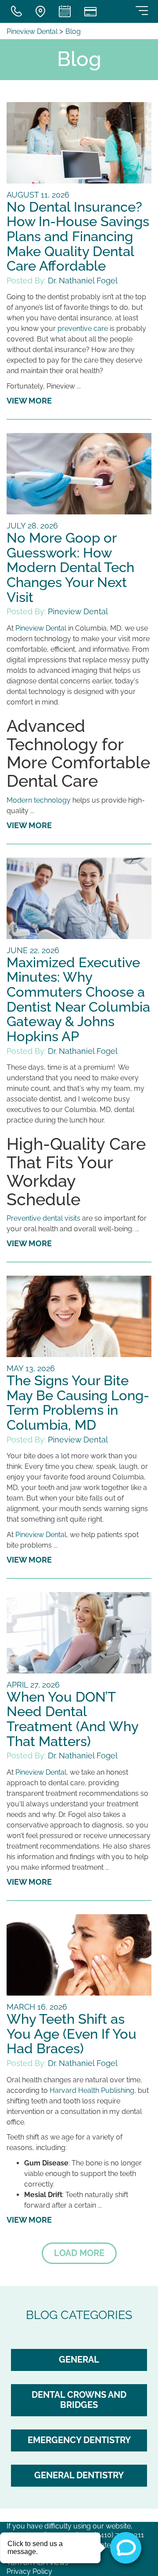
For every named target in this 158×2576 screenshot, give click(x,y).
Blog (73, 31)
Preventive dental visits (43, 1218)
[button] (79, 2253)
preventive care (83, 328)
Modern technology (39, 800)
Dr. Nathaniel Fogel (83, 281)
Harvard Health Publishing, (93, 2090)
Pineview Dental (33, 31)
